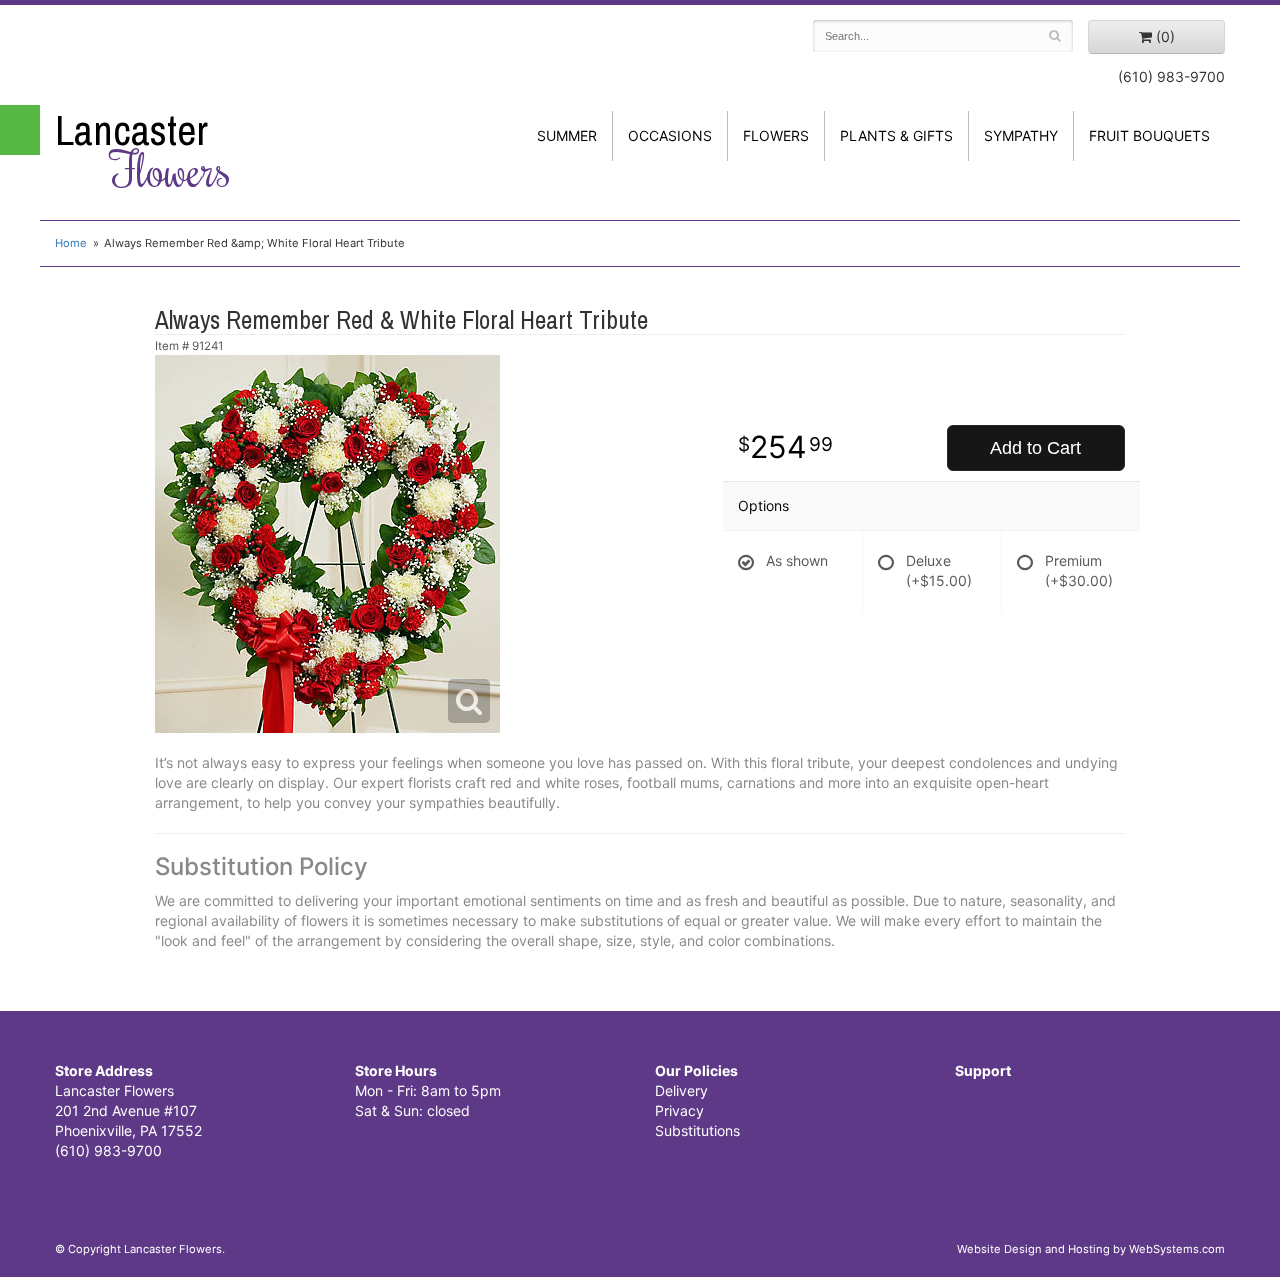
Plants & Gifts (896, 135)
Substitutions (697, 1130)
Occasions (670, 135)
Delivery (681, 1090)
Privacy (679, 1110)
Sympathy (1021, 135)
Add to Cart (1035, 448)
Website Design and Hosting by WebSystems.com (1091, 1249)
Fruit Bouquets (1149, 135)
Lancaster (143, 151)
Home (71, 243)
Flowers (776, 135)
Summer (567, 135)
